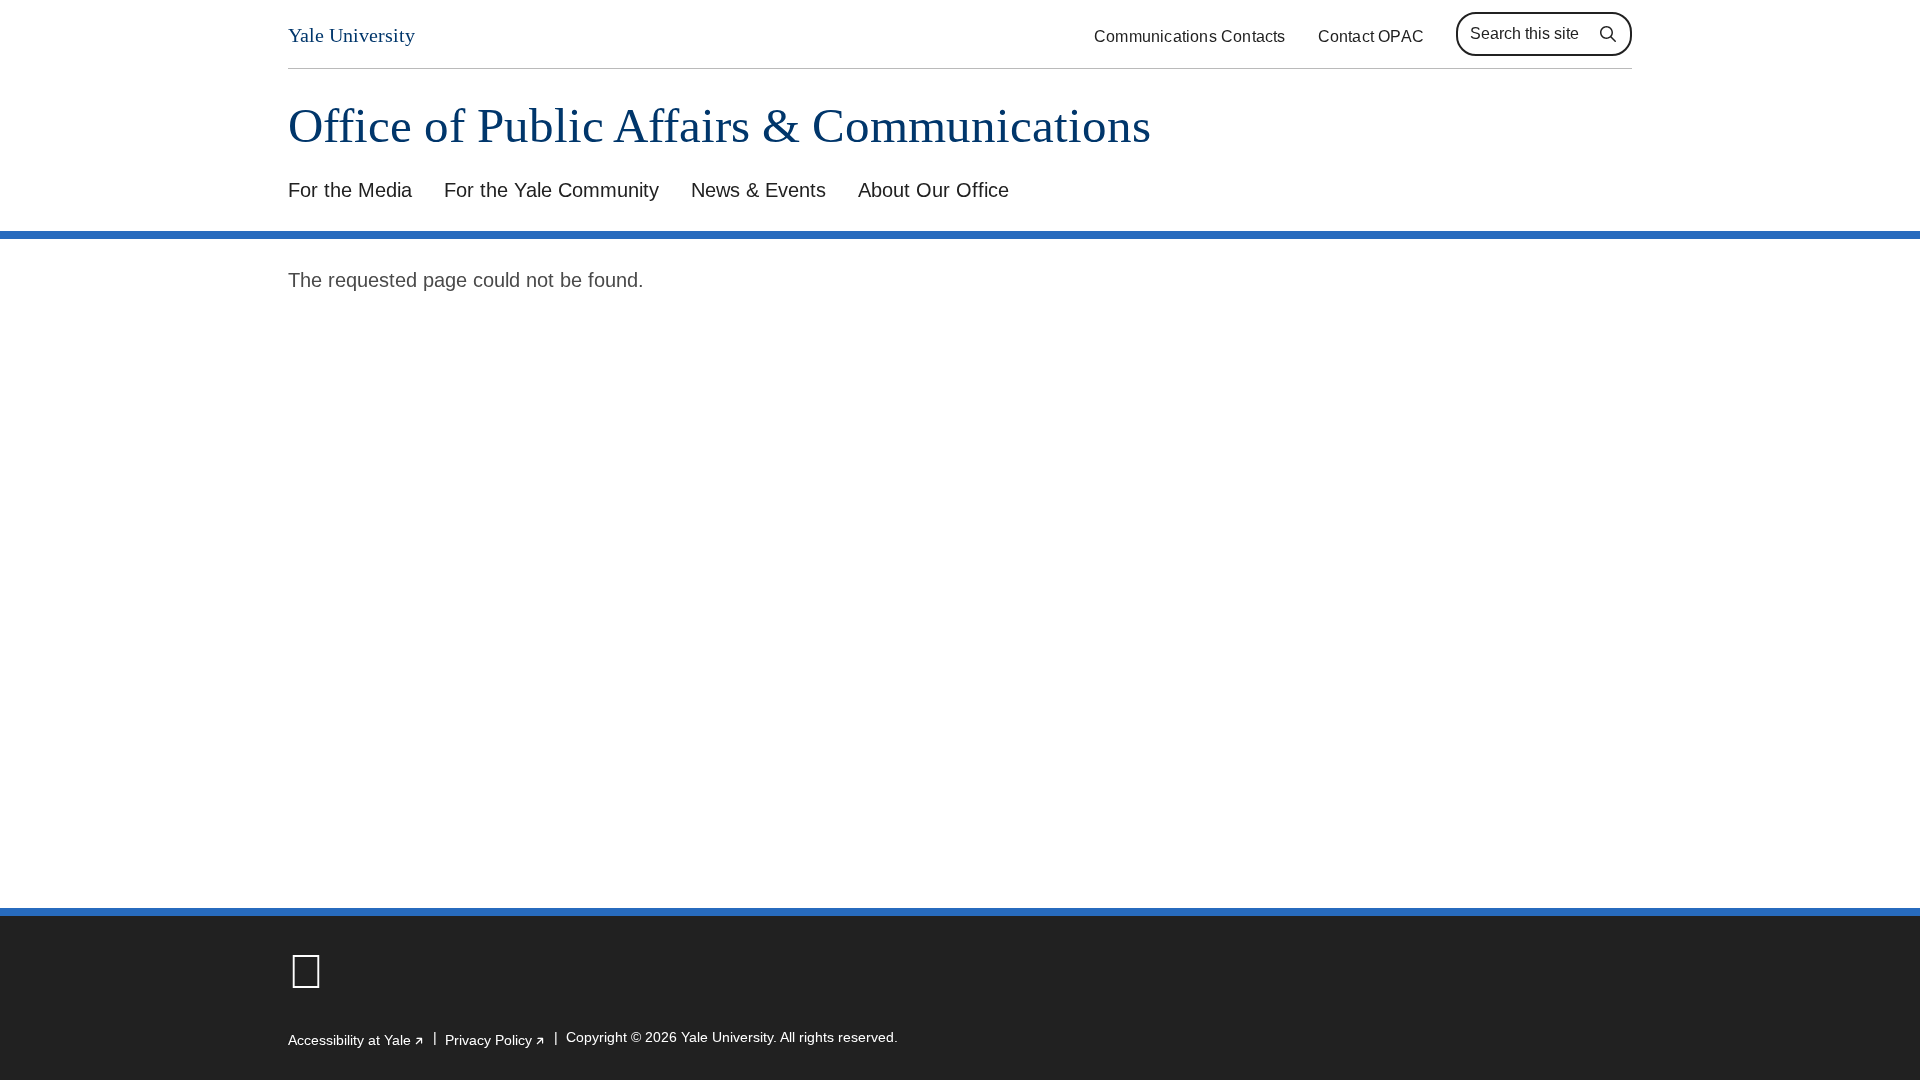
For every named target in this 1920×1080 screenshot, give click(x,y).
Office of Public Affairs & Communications (719, 125)
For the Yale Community (551, 190)
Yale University (351, 35)
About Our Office (933, 190)
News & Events (758, 190)
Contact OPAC (1371, 36)
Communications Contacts (1190, 36)
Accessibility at (356, 1040)
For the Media (350, 190)
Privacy (495, 1040)
